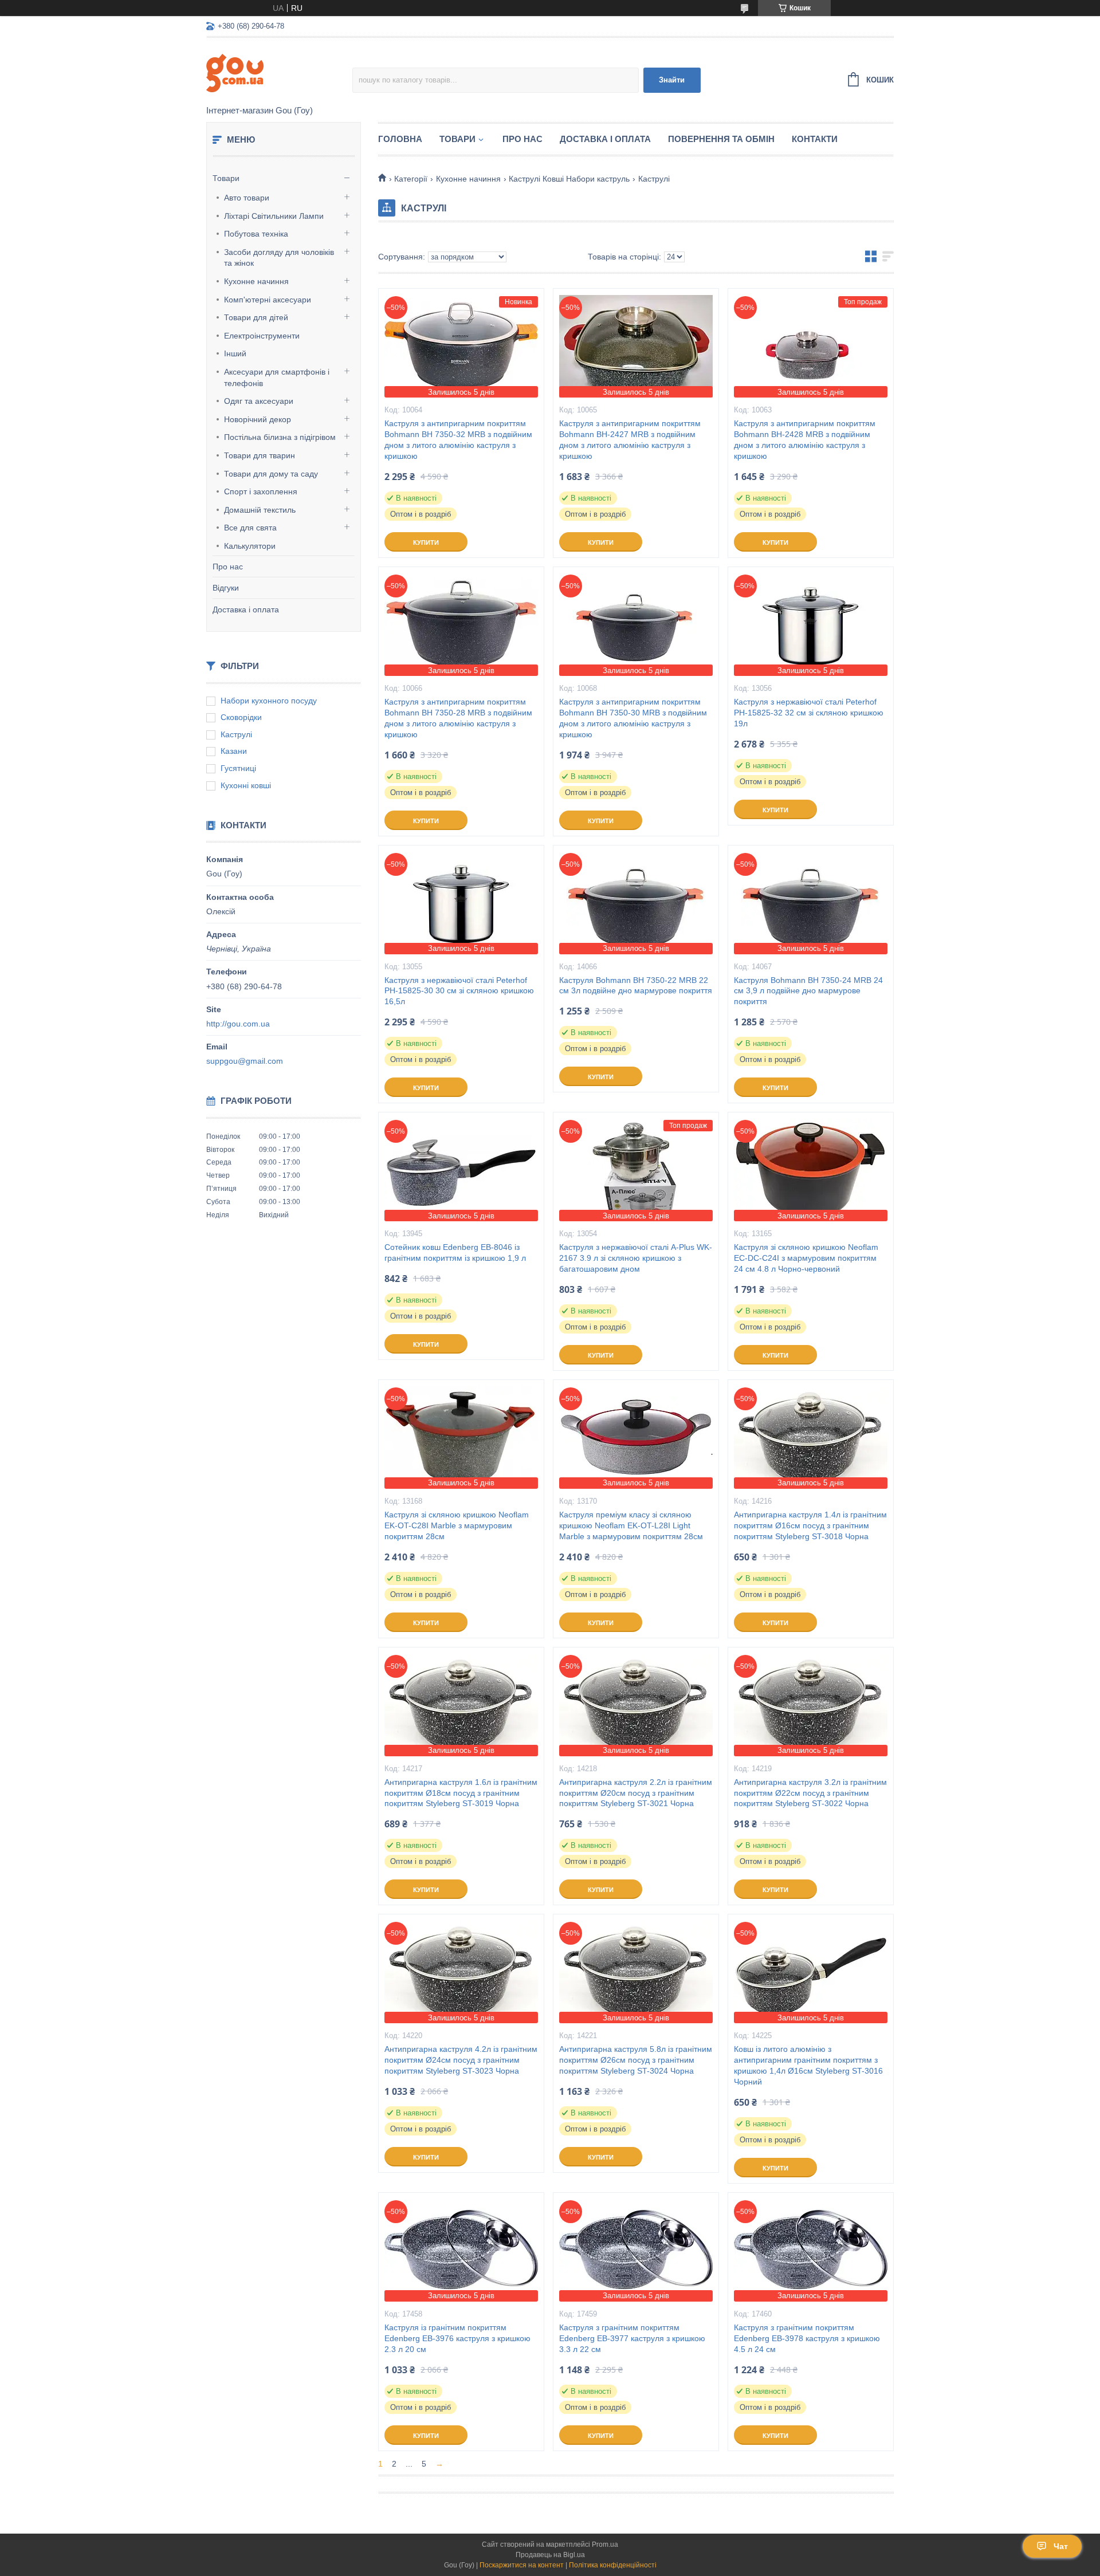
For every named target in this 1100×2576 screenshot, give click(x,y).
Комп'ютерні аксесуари (268, 300)
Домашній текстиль (260, 510)
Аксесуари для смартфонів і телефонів (277, 377)
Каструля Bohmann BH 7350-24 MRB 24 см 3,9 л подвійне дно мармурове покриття (808, 991)
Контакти (815, 139)
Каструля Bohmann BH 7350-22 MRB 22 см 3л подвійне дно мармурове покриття (636, 986)
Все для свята (250, 528)
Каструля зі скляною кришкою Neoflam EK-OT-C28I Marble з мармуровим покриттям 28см (457, 1525)
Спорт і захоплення (261, 491)
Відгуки (226, 588)
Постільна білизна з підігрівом (280, 437)
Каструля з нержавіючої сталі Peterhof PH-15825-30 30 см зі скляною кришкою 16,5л (459, 991)
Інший (235, 353)
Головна (400, 139)
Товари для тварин (260, 455)
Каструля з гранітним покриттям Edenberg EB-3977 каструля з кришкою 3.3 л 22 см (632, 2338)
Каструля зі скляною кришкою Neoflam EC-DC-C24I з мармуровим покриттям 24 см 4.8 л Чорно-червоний (806, 1258)
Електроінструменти (262, 336)
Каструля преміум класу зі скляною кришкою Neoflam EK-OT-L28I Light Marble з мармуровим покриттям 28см (631, 1525)
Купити (426, 542)
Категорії (411, 179)
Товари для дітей (256, 317)
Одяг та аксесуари (259, 401)
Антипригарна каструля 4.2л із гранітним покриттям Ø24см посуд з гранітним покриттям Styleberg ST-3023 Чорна (461, 2060)
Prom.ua (605, 2544)
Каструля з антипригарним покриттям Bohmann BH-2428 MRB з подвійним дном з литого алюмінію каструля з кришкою (805, 440)
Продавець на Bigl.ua (550, 2555)
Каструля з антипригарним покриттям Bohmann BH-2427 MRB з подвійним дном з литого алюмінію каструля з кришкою (630, 440)
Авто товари (247, 198)
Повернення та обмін (721, 139)
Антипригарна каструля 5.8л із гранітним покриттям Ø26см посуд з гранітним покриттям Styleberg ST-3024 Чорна (636, 2060)
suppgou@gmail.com (245, 1061)
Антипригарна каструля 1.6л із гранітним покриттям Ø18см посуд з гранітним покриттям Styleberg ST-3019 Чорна (461, 1793)
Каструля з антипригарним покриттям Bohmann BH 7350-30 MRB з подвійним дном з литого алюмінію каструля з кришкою (633, 718)
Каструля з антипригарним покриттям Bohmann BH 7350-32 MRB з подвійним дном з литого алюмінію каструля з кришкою (458, 440)
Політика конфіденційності (613, 2565)
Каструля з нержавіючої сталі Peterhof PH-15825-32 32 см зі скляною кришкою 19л (809, 713)
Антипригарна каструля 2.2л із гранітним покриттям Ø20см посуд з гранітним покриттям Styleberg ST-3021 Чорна (636, 1793)
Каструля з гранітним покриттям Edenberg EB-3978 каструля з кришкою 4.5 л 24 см (807, 2338)
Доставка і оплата (246, 609)
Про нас (228, 567)
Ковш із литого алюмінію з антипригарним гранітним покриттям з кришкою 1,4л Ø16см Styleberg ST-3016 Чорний (808, 2065)
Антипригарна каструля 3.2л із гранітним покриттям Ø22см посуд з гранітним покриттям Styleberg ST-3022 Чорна (810, 1793)
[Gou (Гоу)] (279, 72)
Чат (1061, 2546)
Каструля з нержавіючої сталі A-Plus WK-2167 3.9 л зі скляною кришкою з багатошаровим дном (636, 1258)
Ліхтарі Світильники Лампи (274, 216)
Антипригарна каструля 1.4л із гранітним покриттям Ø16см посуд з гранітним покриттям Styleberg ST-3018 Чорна (810, 1525)
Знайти (672, 80)
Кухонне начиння (256, 281)
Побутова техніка (256, 234)
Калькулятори (250, 546)
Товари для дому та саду (271, 474)
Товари (226, 178)
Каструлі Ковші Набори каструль (569, 179)
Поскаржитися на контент (522, 2565)
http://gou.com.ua (238, 1024)
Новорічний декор (258, 419)
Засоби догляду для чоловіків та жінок (279, 258)
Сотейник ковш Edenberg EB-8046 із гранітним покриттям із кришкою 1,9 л (455, 1252)
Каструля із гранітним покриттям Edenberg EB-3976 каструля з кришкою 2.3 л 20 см (457, 2338)
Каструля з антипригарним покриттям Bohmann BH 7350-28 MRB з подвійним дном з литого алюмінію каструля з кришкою (458, 718)
